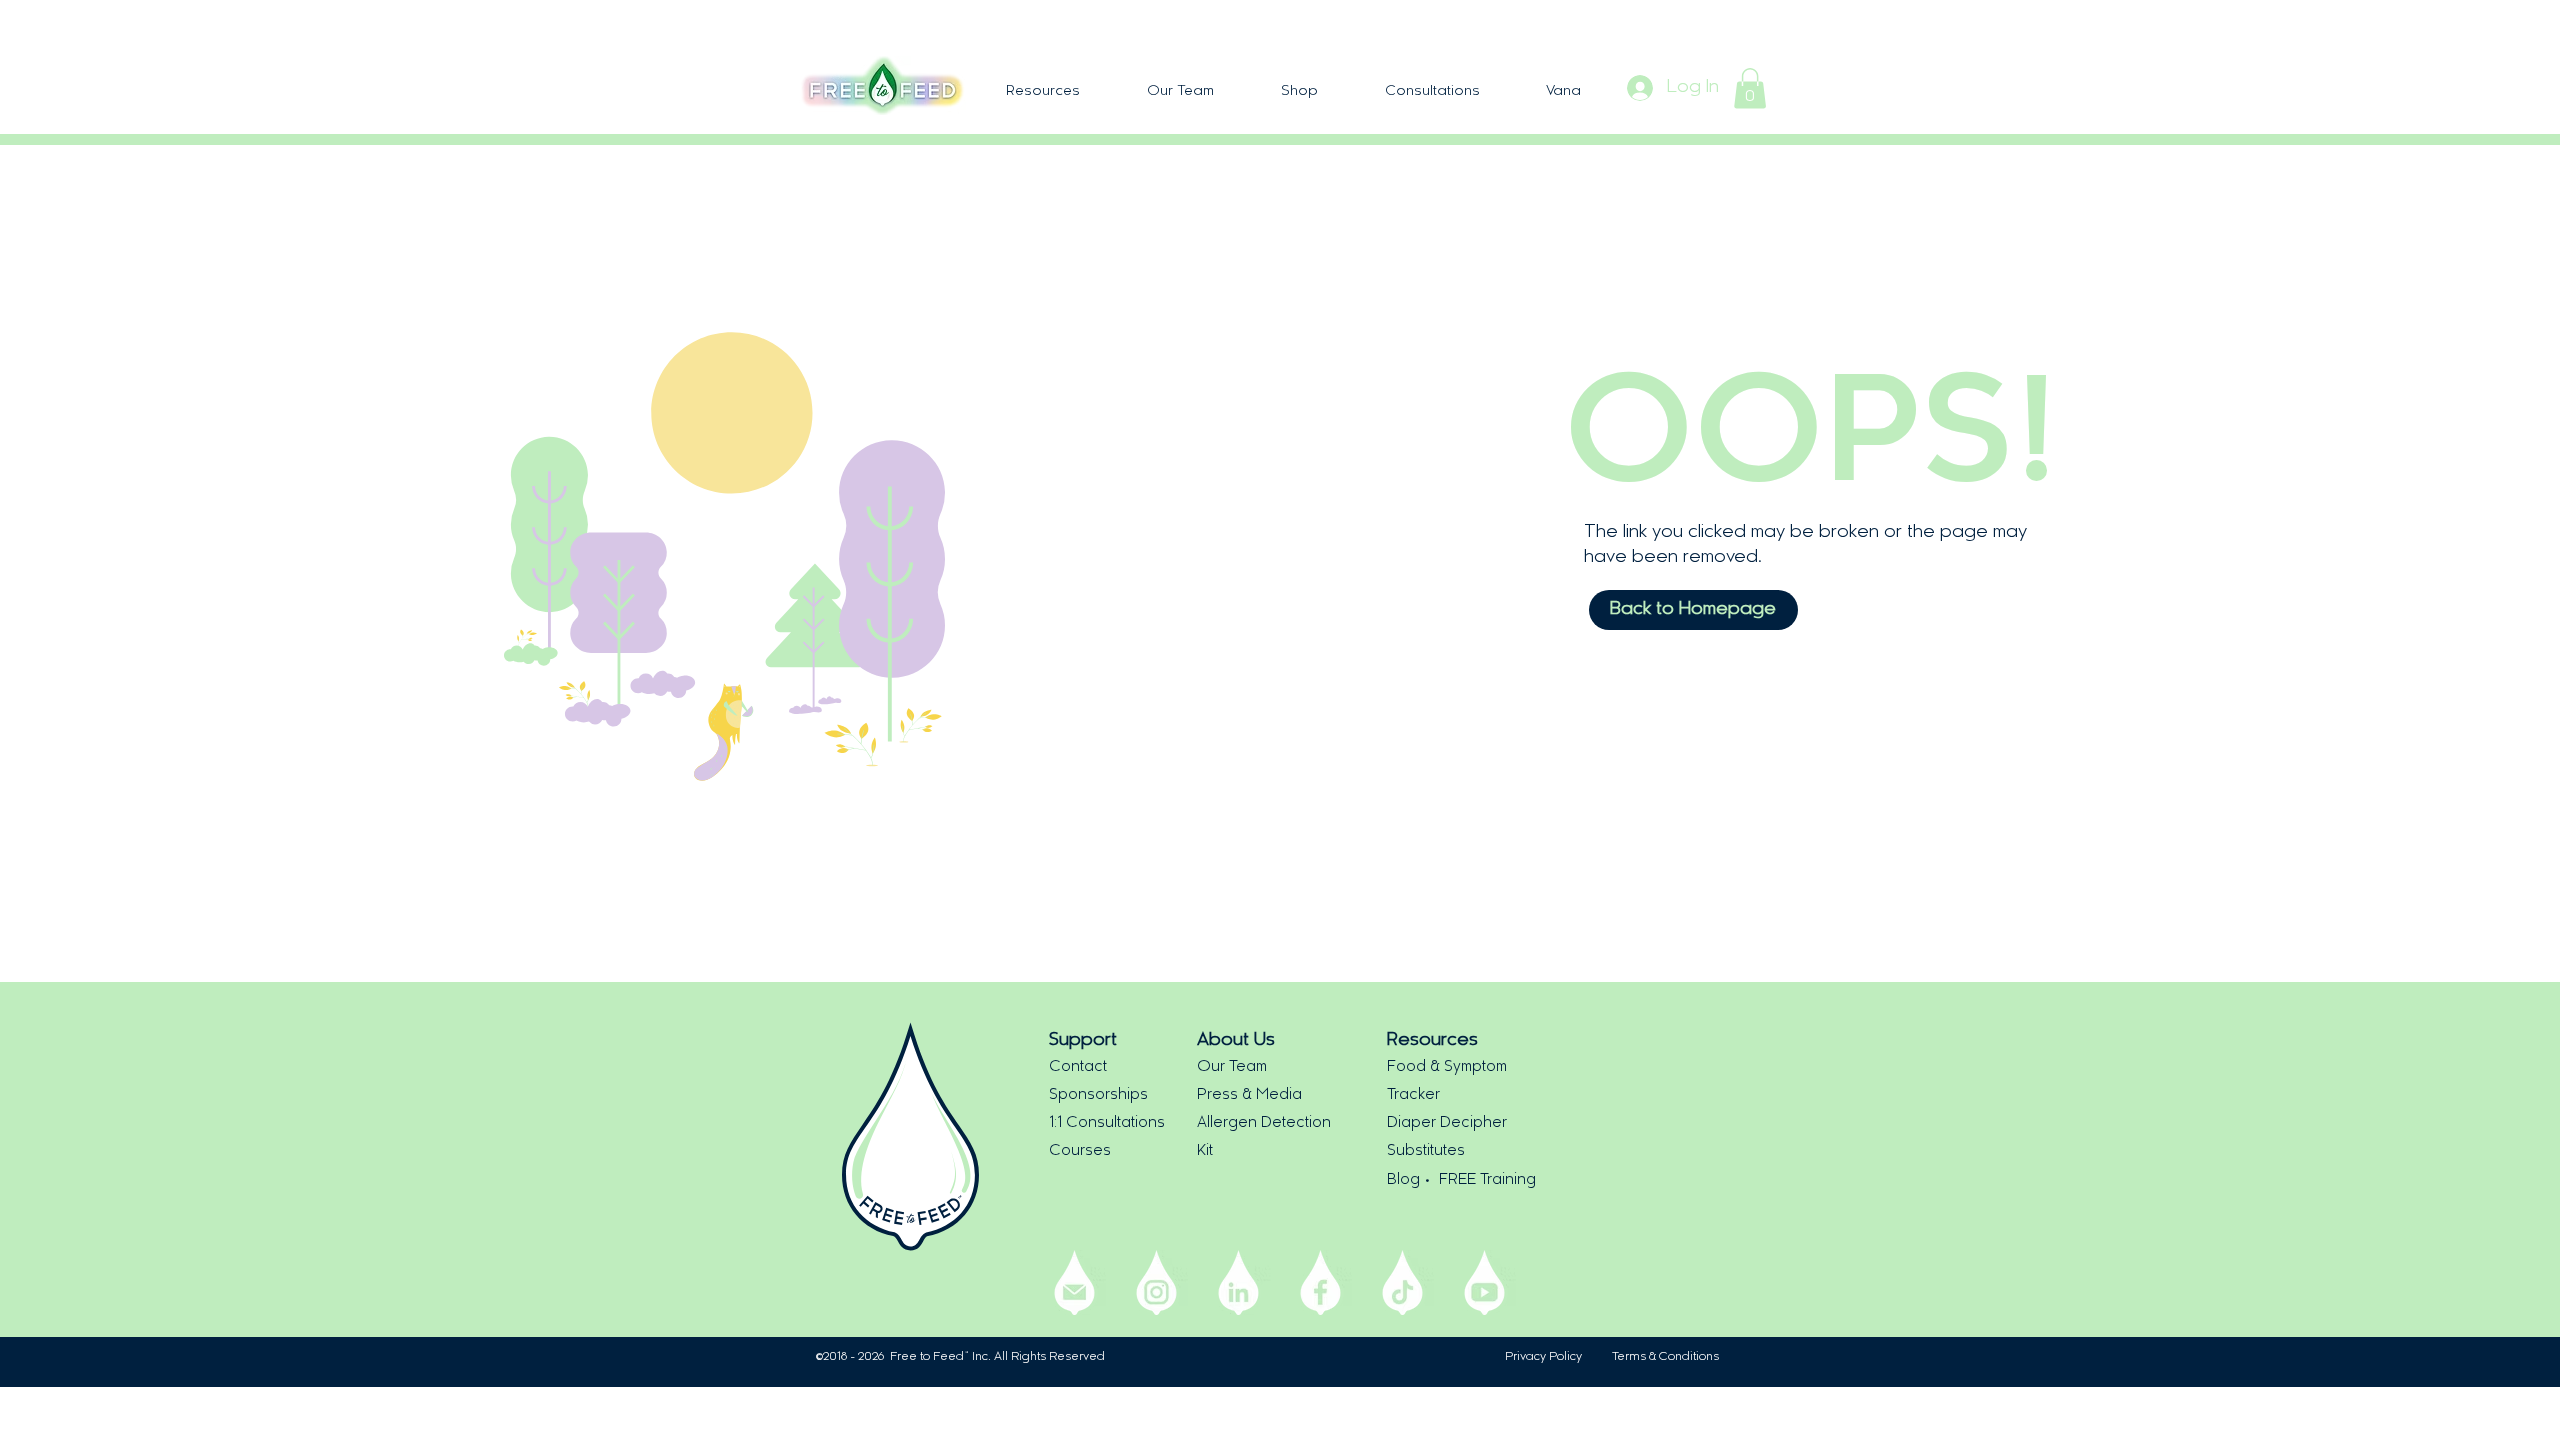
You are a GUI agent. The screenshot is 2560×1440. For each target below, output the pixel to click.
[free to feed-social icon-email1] (1074, 1282)
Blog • (1413, 1180)
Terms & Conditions (1665, 1357)
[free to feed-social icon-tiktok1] (1402, 1282)
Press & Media (1249, 1095)
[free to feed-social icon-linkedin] (1238, 1282)
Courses (1080, 1151)
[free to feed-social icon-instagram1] (1156, 1282)
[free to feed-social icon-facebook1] (1320, 1282)
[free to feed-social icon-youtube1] (1484, 1282)
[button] (1042, 91)
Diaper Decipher (1447, 1123)
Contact (1078, 1067)
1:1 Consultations (1107, 1123)
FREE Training (1487, 1180)
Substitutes (1426, 1151)
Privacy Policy (1543, 1357)
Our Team (1232, 1067)
